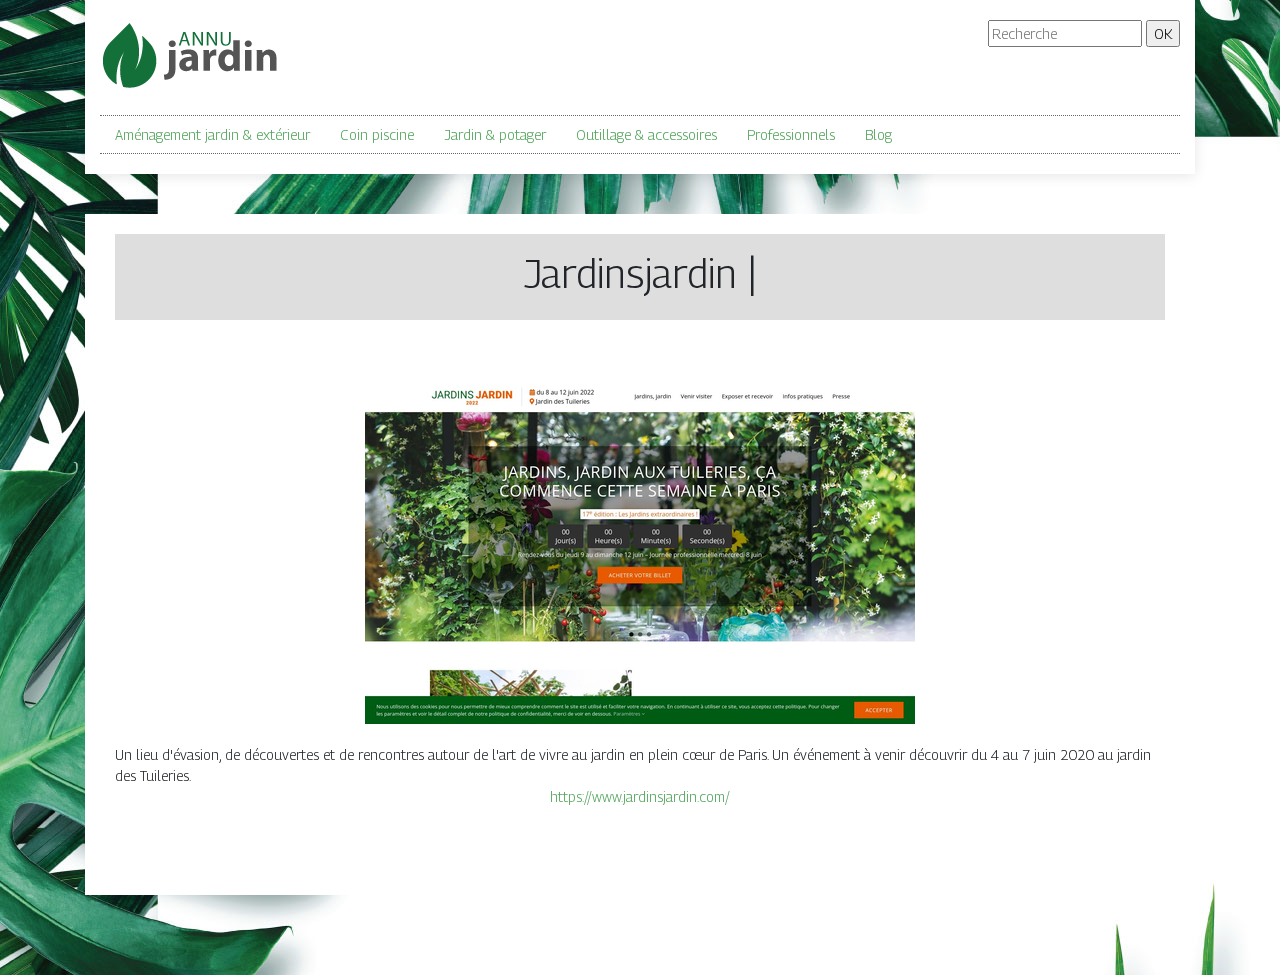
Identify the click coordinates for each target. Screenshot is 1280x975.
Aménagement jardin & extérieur (212, 134)
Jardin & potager (495, 134)
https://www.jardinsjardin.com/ (640, 796)
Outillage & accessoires (646, 134)
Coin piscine (377, 134)
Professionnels (791, 134)
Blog (878, 134)
